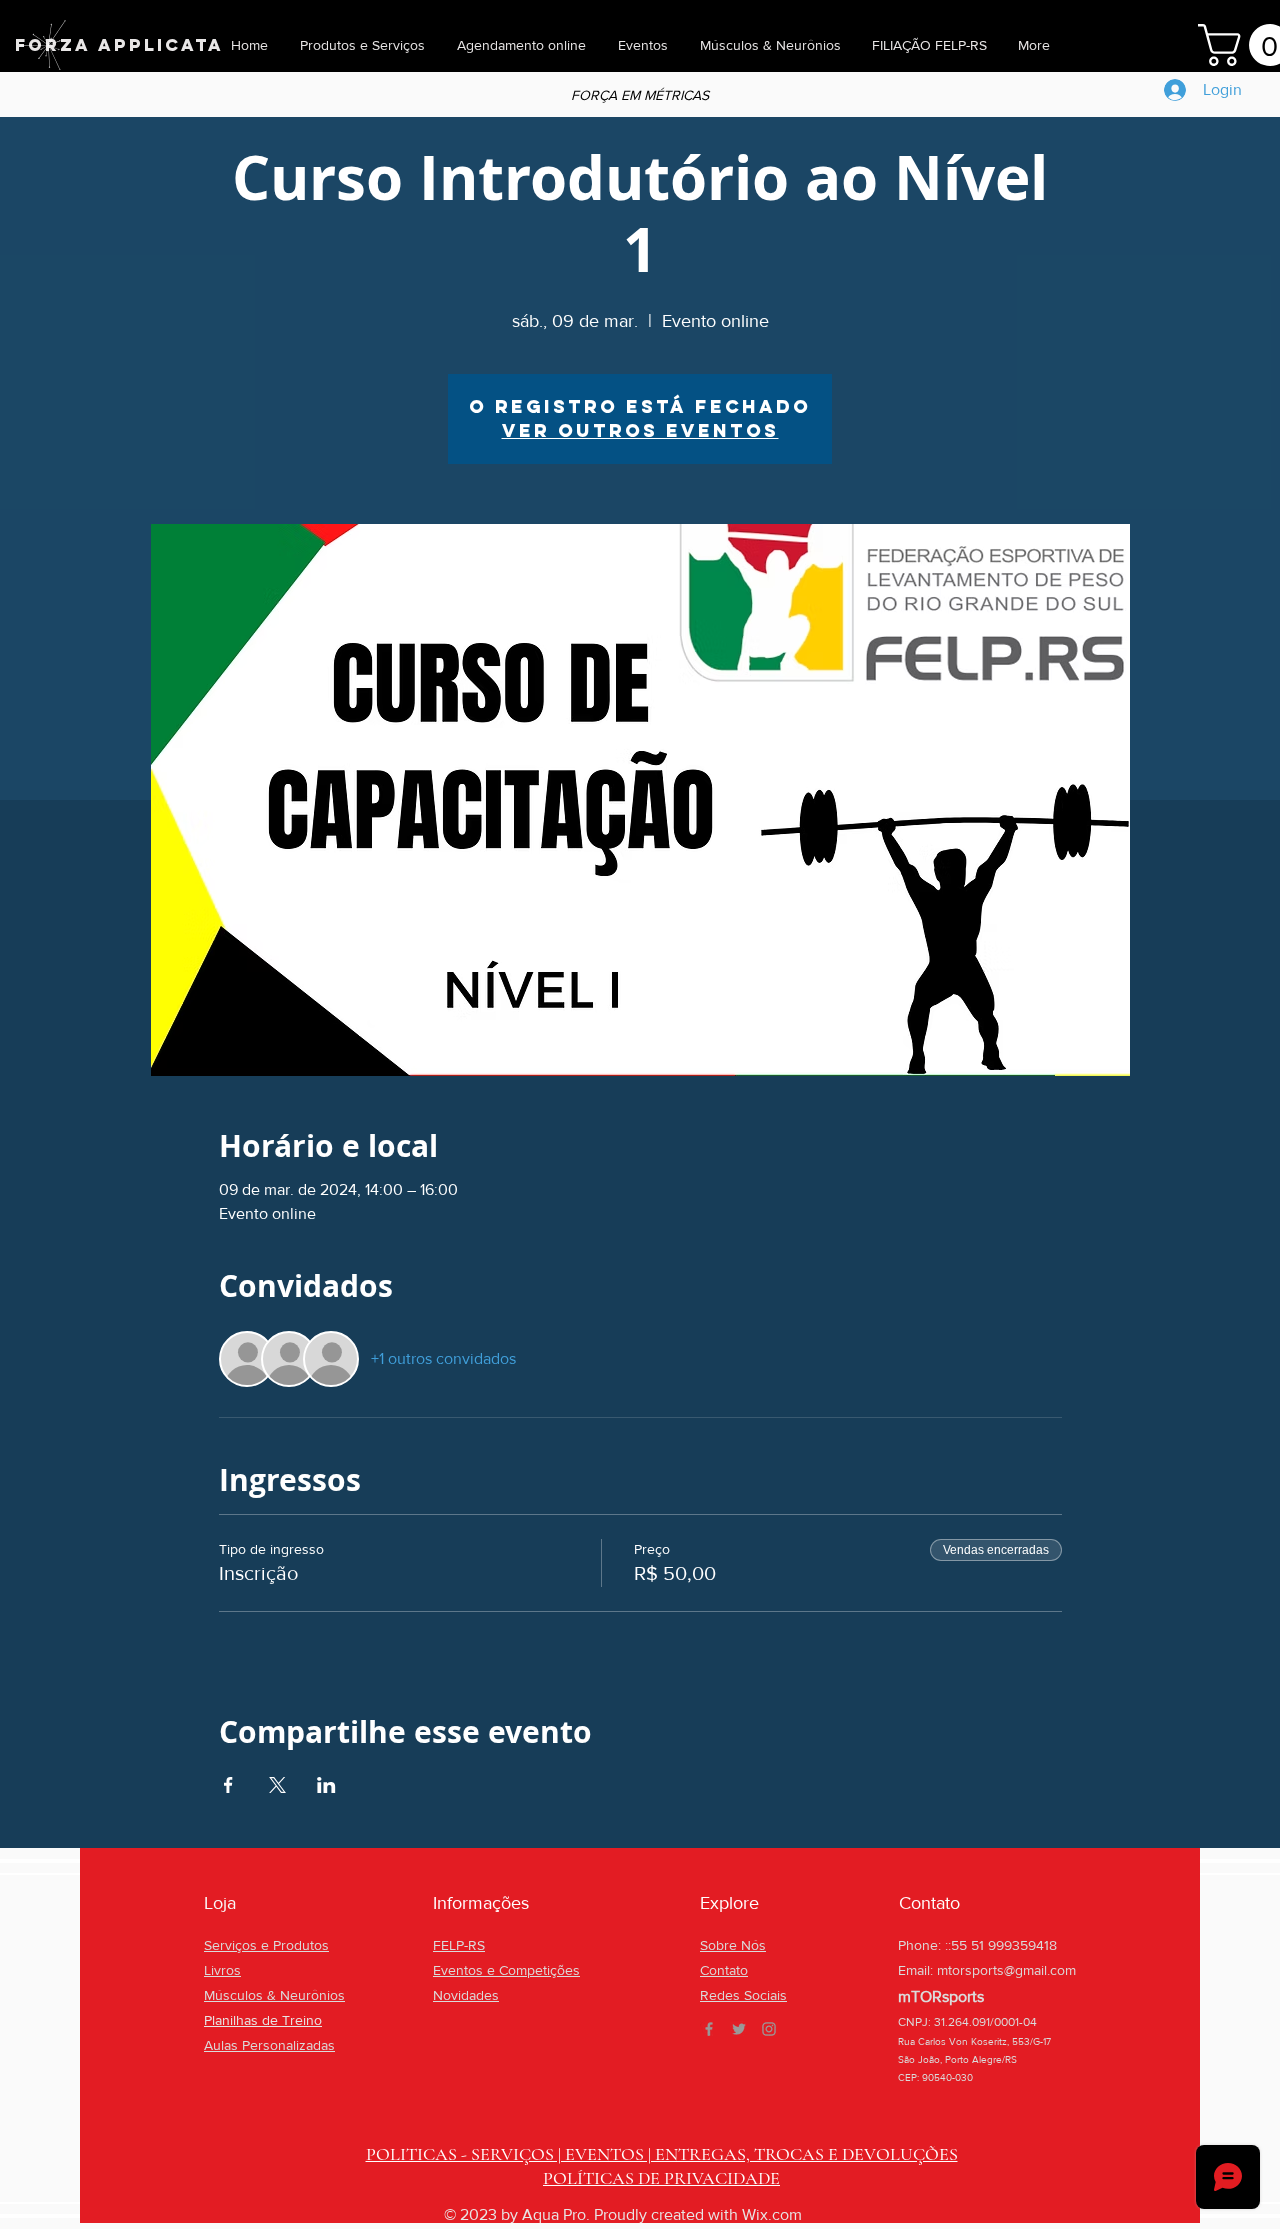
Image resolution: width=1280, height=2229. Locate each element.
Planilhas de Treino (263, 2020)
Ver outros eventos (640, 430)
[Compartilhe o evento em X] (277, 1785)
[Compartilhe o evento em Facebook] (228, 1785)
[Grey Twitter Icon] (739, 2029)
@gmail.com (1040, 1970)
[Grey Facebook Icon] (709, 2029)
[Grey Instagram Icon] (769, 2029)
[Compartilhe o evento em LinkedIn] (326, 1785)
